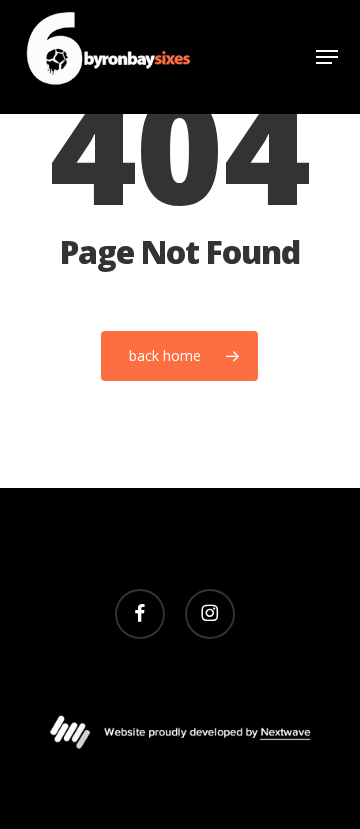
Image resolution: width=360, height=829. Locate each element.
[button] (327, 57)
